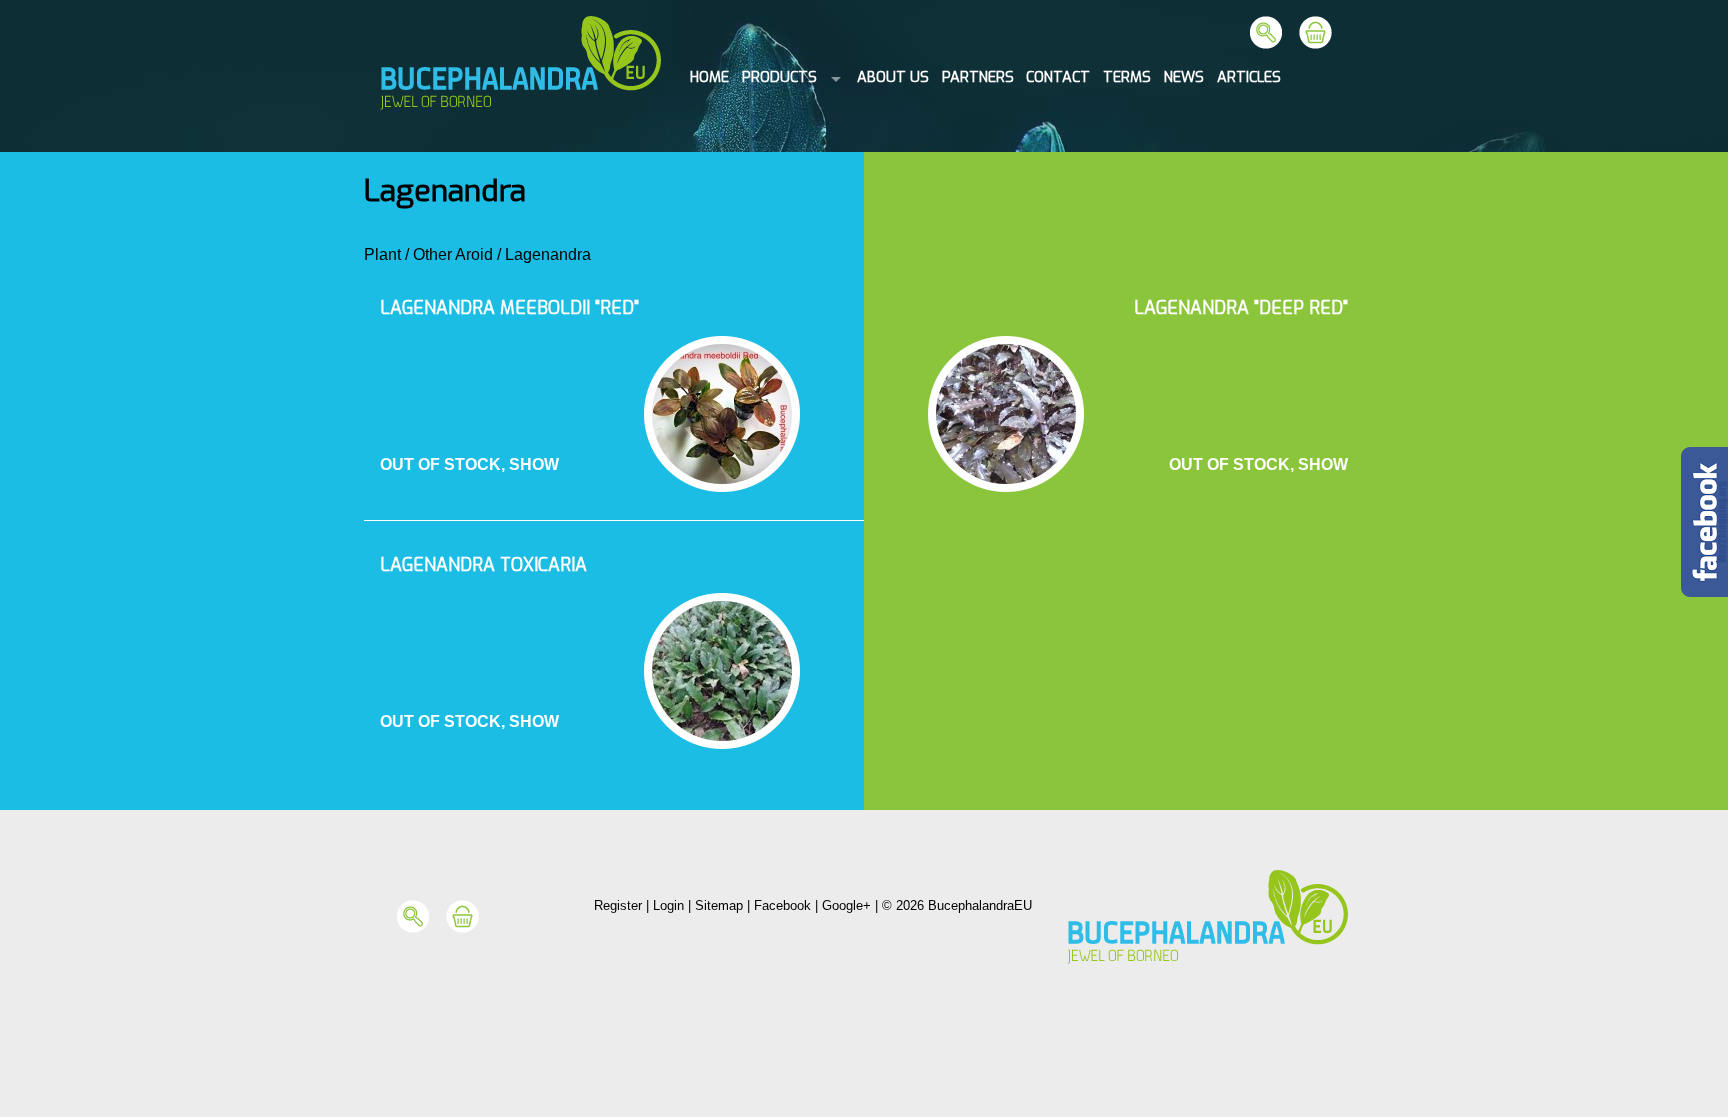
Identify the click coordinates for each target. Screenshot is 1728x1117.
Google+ (846, 905)
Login (668, 905)
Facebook (782, 905)
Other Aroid (453, 254)
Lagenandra (548, 254)
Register (618, 905)
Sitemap (719, 905)
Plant (382, 254)
